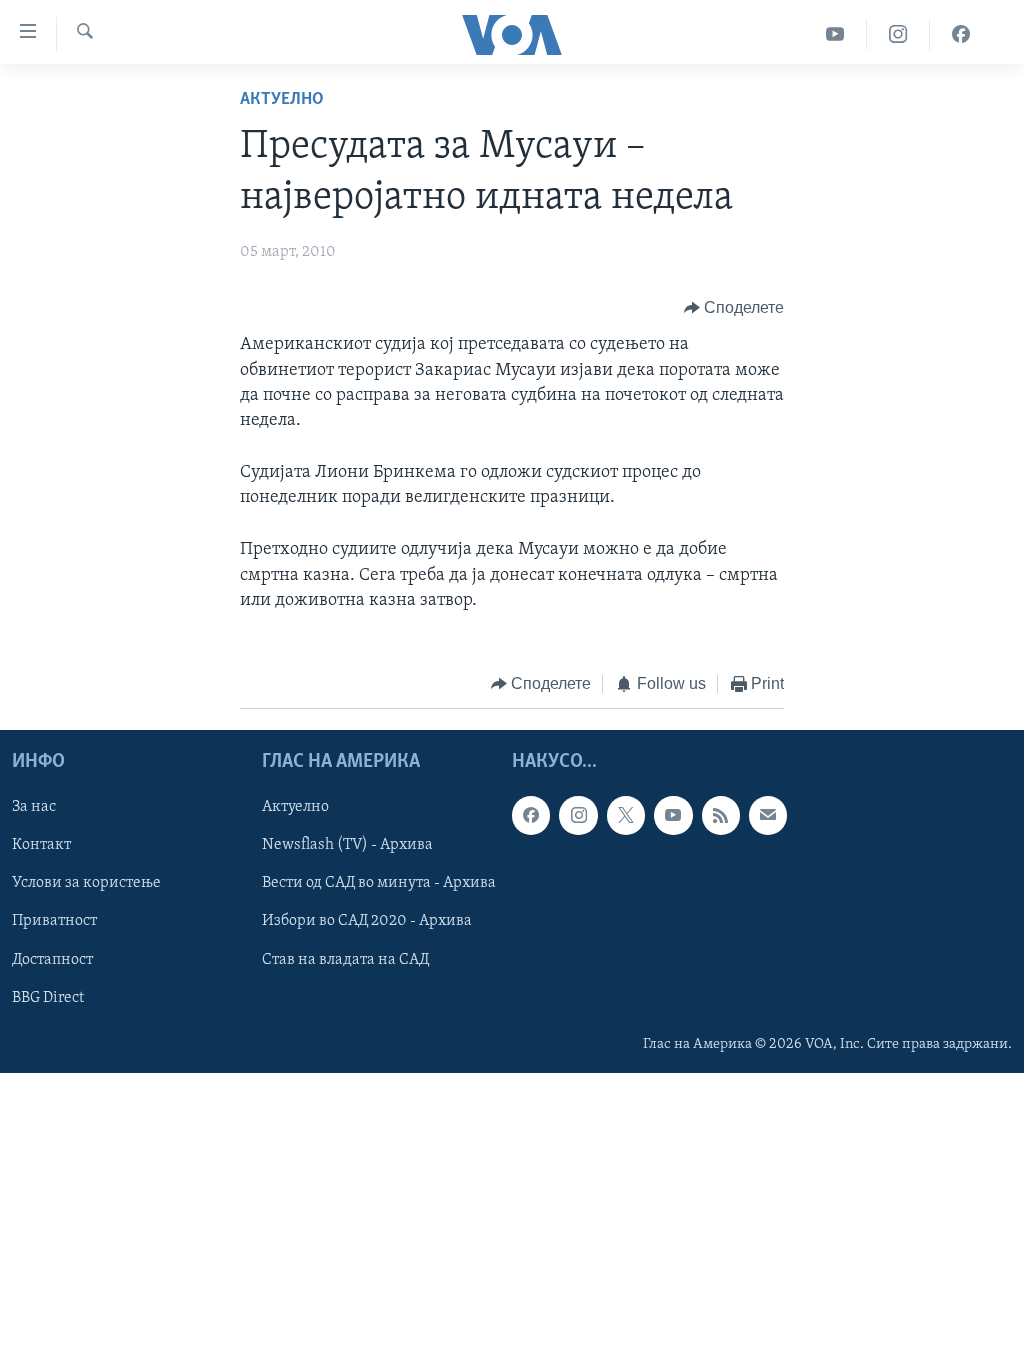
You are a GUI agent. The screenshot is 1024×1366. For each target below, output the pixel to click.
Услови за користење (86, 883)
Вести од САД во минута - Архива (379, 883)
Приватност (54, 921)
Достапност (52, 959)
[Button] (734, 308)
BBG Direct (48, 997)
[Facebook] (961, 34)
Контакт (41, 845)
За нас (34, 807)
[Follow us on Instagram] (578, 815)
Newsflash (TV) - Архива (347, 845)
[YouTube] (835, 34)
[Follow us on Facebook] (531, 815)
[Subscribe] (768, 815)
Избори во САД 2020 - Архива (367, 921)
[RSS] (721, 815)
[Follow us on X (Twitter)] (626, 815)
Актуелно (282, 100)
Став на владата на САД (345, 959)
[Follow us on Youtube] (673, 815)
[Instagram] (898, 34)
